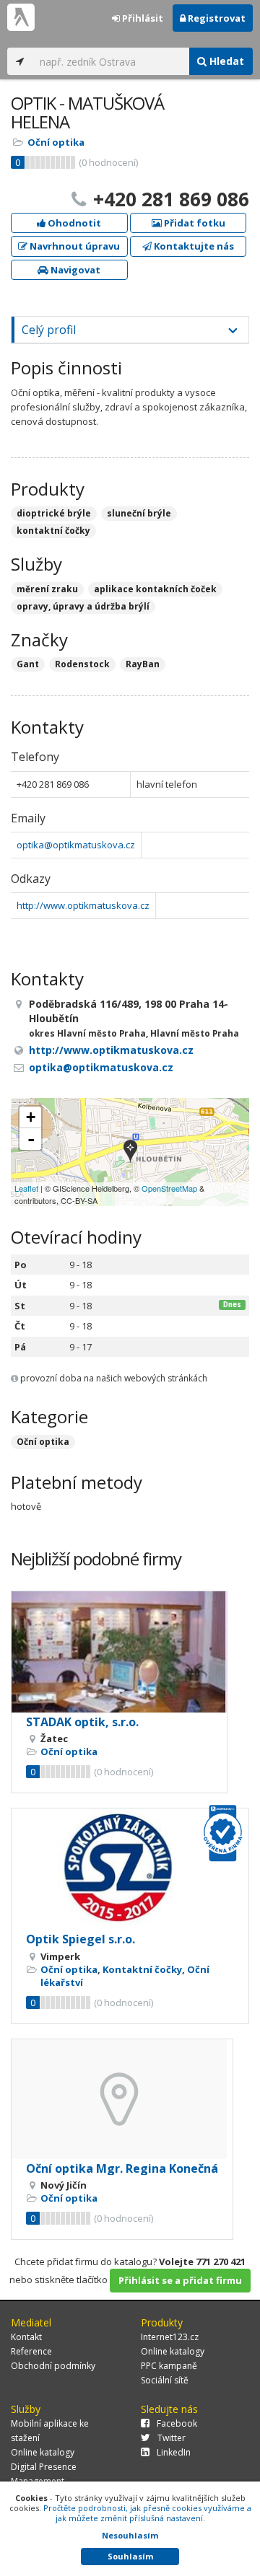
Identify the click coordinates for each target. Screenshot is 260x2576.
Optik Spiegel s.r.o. (81, 1939)
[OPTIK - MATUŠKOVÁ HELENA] (130, 1152)
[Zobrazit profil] (119, 1652)
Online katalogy (173, 2351)
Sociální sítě (165, 2380)
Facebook (177, 2423)
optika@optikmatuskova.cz (76, 845)
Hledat (225, 61)
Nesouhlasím (130, 2535)
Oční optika (56, 142)
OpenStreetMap (169, 1188)
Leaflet (26, 1188)
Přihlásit (142, 18)
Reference (31, 2351)
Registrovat (216, 18)
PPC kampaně (169, 2366)
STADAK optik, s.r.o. (82, 1722)
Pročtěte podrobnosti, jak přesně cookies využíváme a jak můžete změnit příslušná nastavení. (147, 2513)
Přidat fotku (194, 223)
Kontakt (26, 2337)
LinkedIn (174, 2452)
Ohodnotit (73, 223)
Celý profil (49, 330)
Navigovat (74, 270)
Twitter (172, 2438)
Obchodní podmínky (53, 2366)
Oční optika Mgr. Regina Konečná (122, 2168)
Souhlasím (130, 2556)
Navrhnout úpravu (74, 246)
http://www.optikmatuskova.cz (83, 905)
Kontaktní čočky (142, 1969)
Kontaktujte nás (193, 246)
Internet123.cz (170, 2337)
